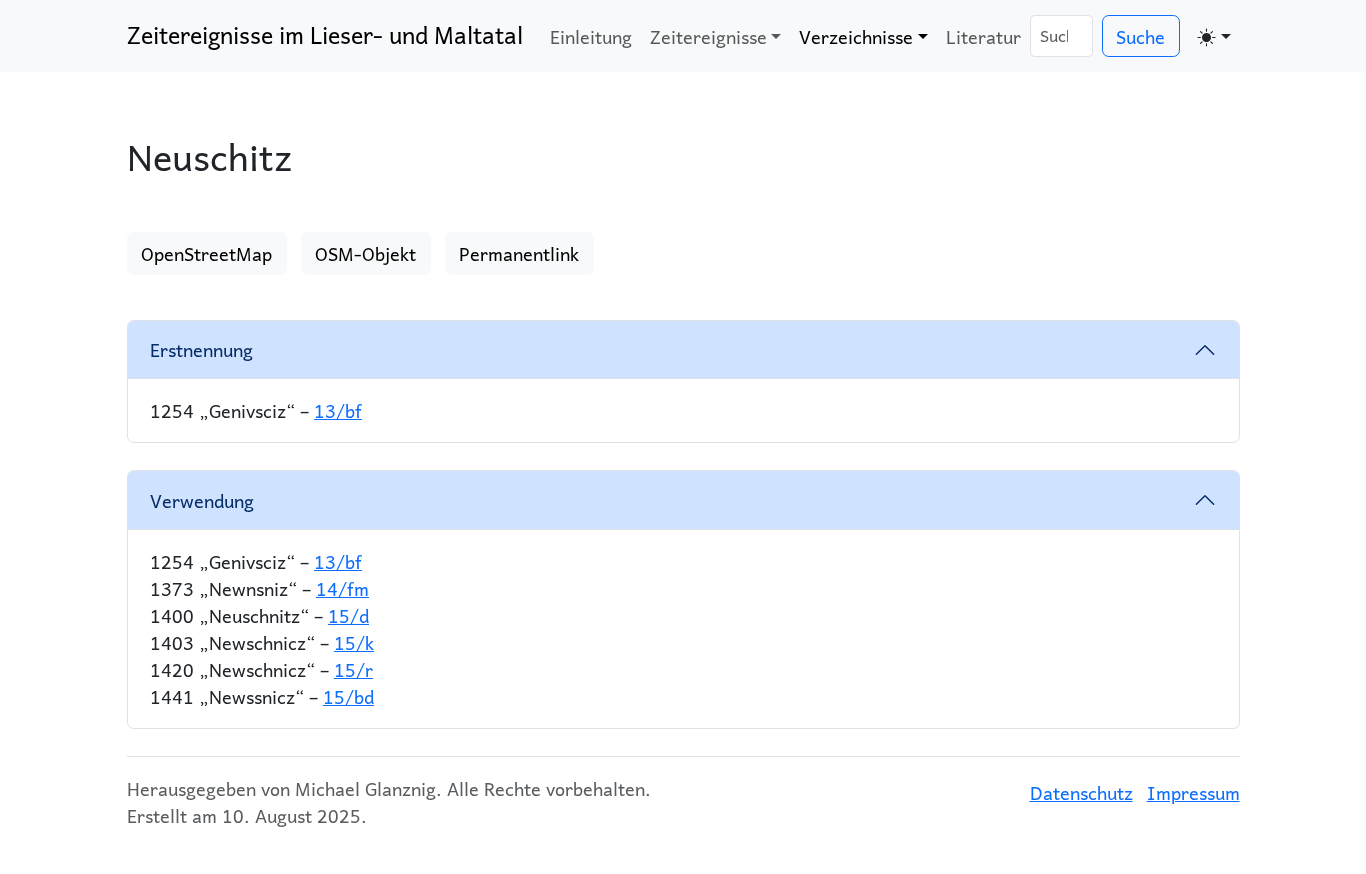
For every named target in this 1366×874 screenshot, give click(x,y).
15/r (353, 669)
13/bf (338, 410)
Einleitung (591, 36)
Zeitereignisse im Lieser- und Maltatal (325, 35)
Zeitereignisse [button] (708, 36)
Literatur (983, 36)
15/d (348, 615)
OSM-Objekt (365, 253)
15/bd (348, 696)
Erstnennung (201, 349)
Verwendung (202, 500)
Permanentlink (519, 253)
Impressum (1193, 792)
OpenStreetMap (206, 253)
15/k (354, 642)
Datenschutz (1081, 792)
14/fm (342, 588)
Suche (1140, 36)
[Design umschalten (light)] (1214, 36)
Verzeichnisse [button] (856, 36)
